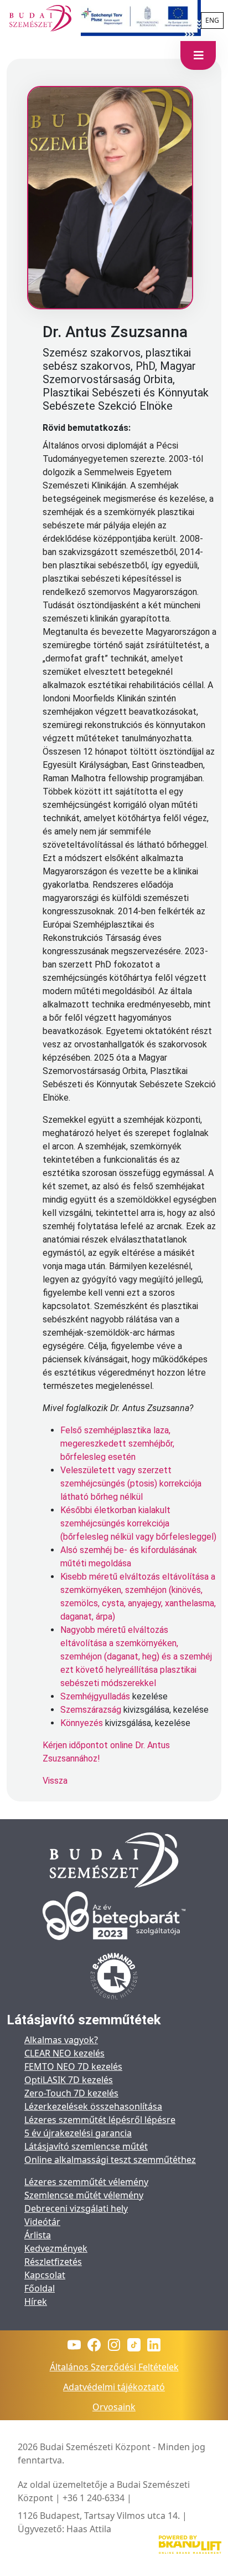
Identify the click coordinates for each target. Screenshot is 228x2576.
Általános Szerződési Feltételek (114, 2367)
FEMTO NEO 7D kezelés (73, 2066)
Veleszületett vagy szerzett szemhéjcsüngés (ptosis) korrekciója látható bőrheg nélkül (131, 1483)
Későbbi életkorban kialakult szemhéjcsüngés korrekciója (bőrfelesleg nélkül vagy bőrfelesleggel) (138, 1523)
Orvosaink (114, 2407)
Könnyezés (82, 1723)
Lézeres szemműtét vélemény (86, 2182)
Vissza (55, 1781)
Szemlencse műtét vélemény (84, 2195)
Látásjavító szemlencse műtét (86, 2146)
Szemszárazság (91, 1710)
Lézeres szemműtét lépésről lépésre (100, 2120)
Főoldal (40, 2288)
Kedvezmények (56, 2248)
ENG (212, 20)
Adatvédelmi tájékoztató (114, 2387)
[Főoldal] (40, 18)
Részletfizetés (53, 2262)
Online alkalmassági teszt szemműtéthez (110, 2160)
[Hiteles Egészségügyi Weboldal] (114, 1977)
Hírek (36, 2302)
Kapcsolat (45, 2275)
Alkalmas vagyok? (61, 2040)
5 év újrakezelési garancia (78, 2133)
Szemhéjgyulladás (95, 1696)
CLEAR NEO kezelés (64, 2053)
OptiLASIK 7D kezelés (69, 2080)
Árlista (38, 2235)
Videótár (42, 2222)
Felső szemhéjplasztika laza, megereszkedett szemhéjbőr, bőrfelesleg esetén (117, 1444)
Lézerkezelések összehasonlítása (93, 2106)
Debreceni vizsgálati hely (76, 2208)
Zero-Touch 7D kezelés (71, 2093)
